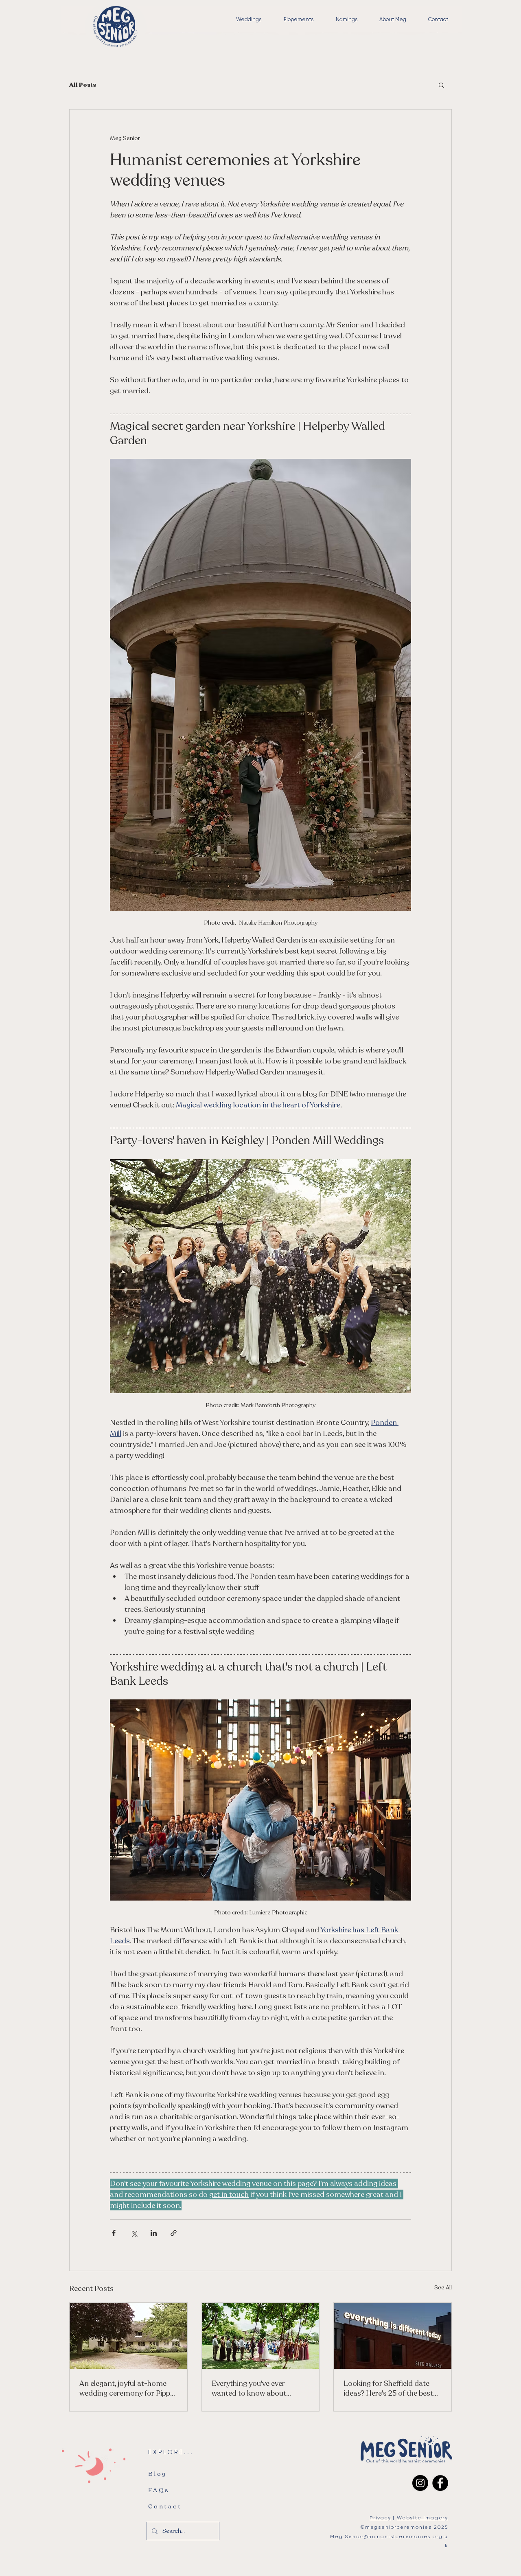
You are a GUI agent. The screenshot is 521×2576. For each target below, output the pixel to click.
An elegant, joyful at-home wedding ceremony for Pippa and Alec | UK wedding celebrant (127, 2388)
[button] (441, 85)
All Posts (83, 85)
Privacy (380, 2518)
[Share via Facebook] (114, 2233)
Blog (158, 2474)
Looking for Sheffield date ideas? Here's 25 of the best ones (388, 2388)
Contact (165, 2506)
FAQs (159, 2490)
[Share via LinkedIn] (154, 2233)
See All (443, 2288)
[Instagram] (420, 2483)
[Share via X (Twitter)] (134, 2233)
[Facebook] (440, 2483)
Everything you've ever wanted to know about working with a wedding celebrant (250, 2388)
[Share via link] (174, 2233)
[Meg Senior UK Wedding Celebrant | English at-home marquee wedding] (128, 2336)
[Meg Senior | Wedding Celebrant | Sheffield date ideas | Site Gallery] (393, 2336)
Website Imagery (422, 2518)
